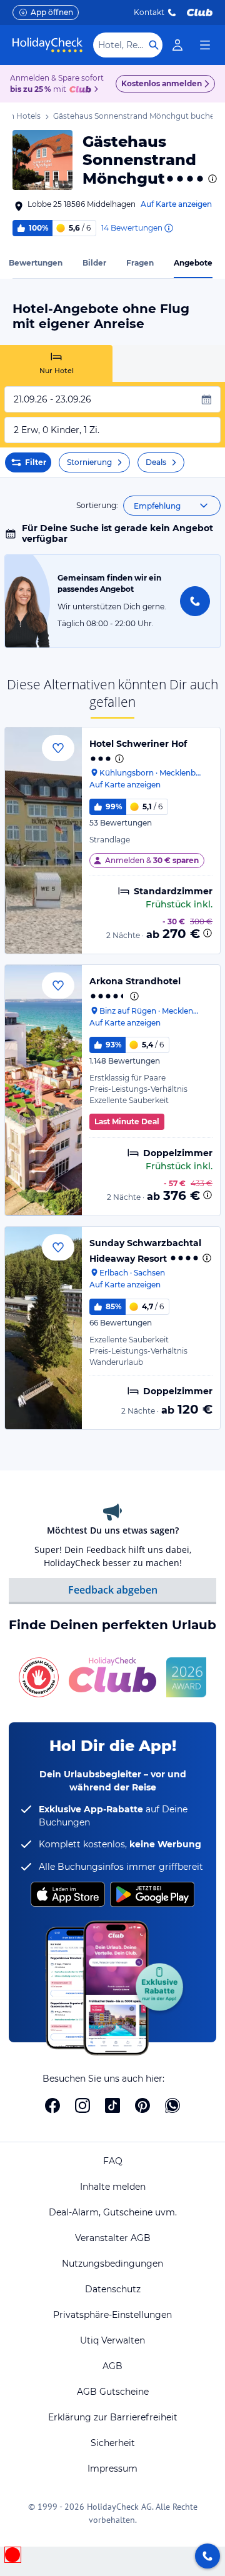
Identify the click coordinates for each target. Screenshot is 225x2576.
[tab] (56, 363)
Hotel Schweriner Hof (138, 744)
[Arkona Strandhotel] (43, 1090)
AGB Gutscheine (113, 2392)
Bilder (94, 263)
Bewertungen (36, 263)
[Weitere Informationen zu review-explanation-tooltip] (168, 228)
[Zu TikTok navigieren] (112, 2105)
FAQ (113, 2161)
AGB (112, 2366)
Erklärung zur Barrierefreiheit (113, 2417)
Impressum (112, 2469)
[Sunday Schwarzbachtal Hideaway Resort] (43, 1328)
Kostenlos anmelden (162, 83)
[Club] (82, 90)
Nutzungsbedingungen (112, 2264)
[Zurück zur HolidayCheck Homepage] (47, 45)
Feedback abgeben (113, 1590)
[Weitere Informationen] (207, 933)
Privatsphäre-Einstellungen (112, 2315)
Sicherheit (113, 2443)
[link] (177, 45)
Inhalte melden (113, 2187)
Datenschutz (113, 2289)
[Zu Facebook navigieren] (52, 2105)
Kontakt (149, 12)
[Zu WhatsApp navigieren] (172, 2105)
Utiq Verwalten (112, 2340)
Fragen (140, 263)
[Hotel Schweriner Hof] (43, 841)
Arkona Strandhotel (135, 981)
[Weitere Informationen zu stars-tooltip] (211, 179)
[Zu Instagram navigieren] (82, 2105)
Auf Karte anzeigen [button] (176, 204)
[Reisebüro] (207, 2556)
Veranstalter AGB (113, 2238)
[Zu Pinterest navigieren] (142, 2105)
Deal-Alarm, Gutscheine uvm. (113, 2212)
